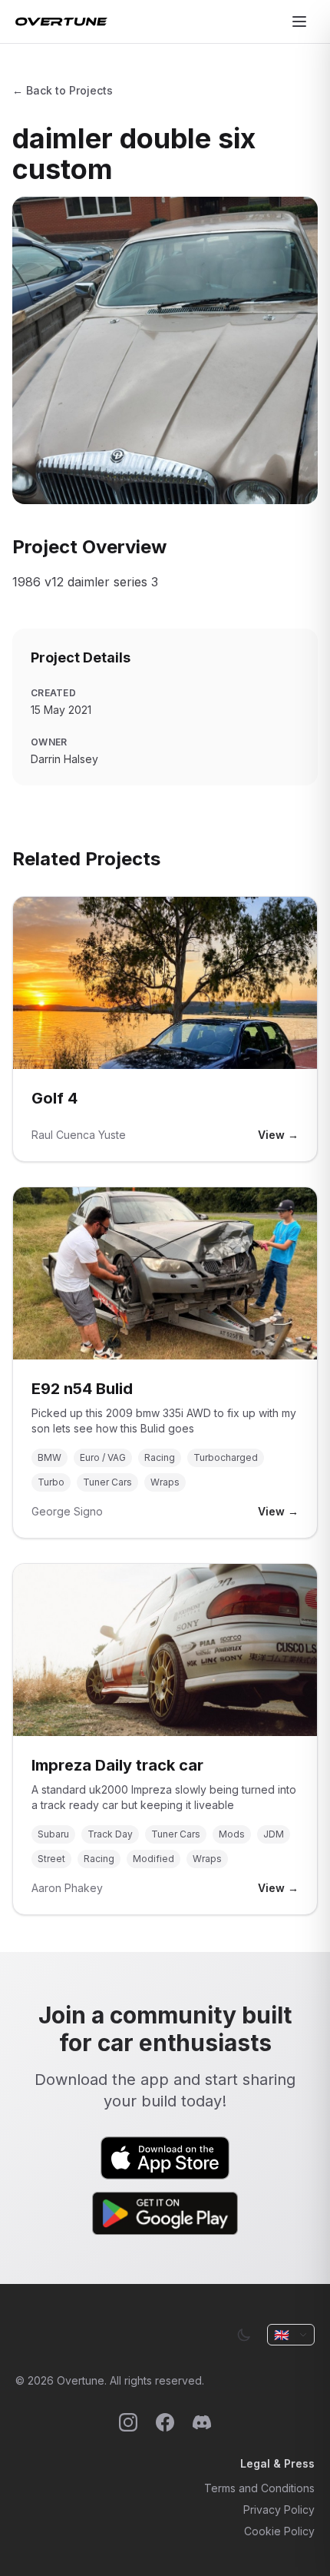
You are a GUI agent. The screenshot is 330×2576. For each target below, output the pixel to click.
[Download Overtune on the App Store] (165, 2158)
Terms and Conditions (259, 2488)
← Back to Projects (63, 90)
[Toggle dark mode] (244, 2335)
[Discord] (202, 2422)
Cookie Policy (279, 2531)
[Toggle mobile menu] (299, 22)
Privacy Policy (279, 2510)
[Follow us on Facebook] (165, 2422)
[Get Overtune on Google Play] (165, 2213)
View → (278, 1135)
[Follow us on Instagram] (128, 2422)
